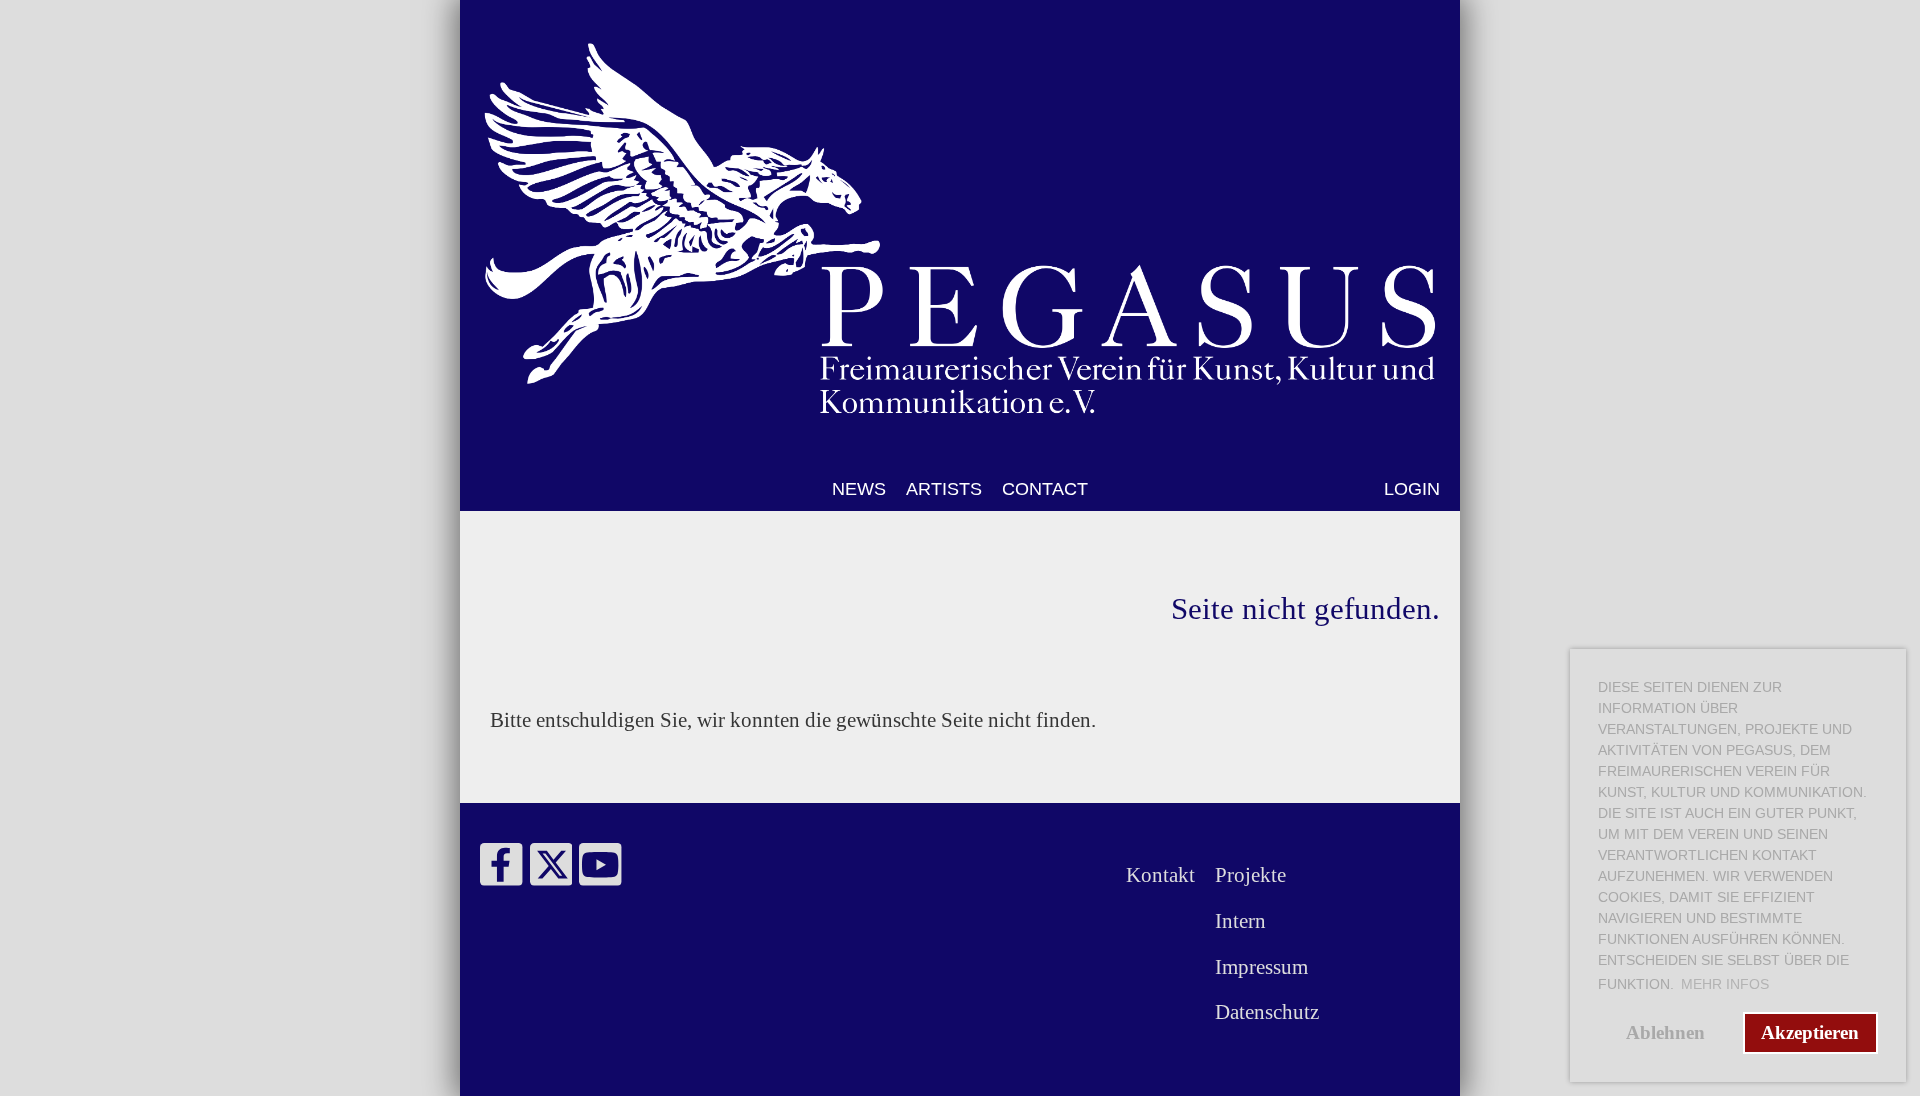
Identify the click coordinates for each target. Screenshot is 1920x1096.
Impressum (1261, 967)
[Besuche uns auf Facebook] (501, 871)
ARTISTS (944, 489)
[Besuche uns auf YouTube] (600, 871)
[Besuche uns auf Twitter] (551, 871)
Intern (1240, 921)
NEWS (859, 489)
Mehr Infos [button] (1725, 984)
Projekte (1250, 875)
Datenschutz (1267, 1012)
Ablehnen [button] (1665, 1032)
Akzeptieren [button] (1810, 1032)
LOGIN (1412, 489)
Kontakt (1160, 875)
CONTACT (1045, 489)
